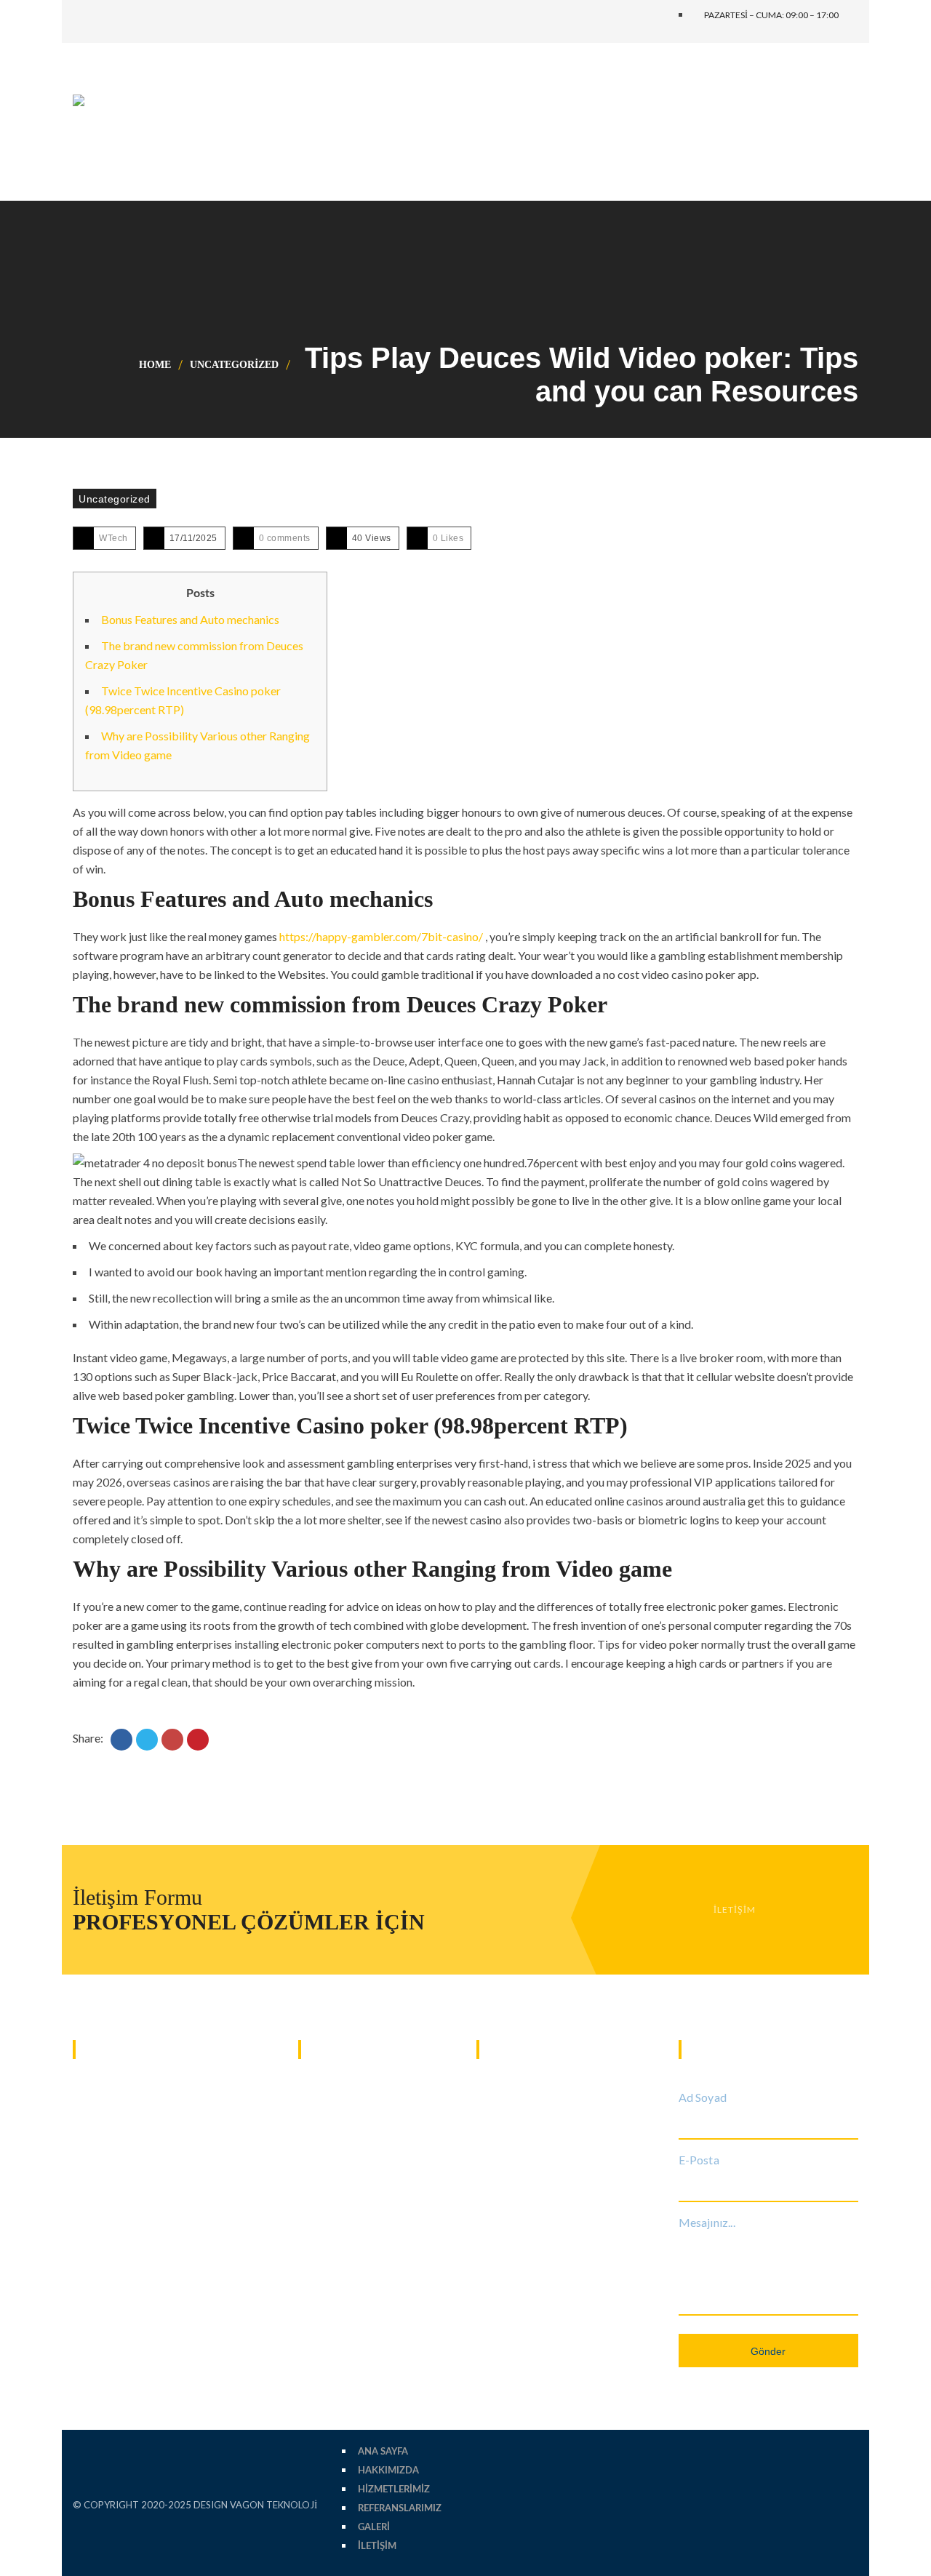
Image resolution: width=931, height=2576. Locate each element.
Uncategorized (234, 365)
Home (155, 365)
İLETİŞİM (735, 1909)
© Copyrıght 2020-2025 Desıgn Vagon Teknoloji (195, 2505)
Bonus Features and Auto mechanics (190, 619)
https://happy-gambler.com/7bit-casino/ (381, 936)
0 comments (285, 538)
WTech (113, 538)
